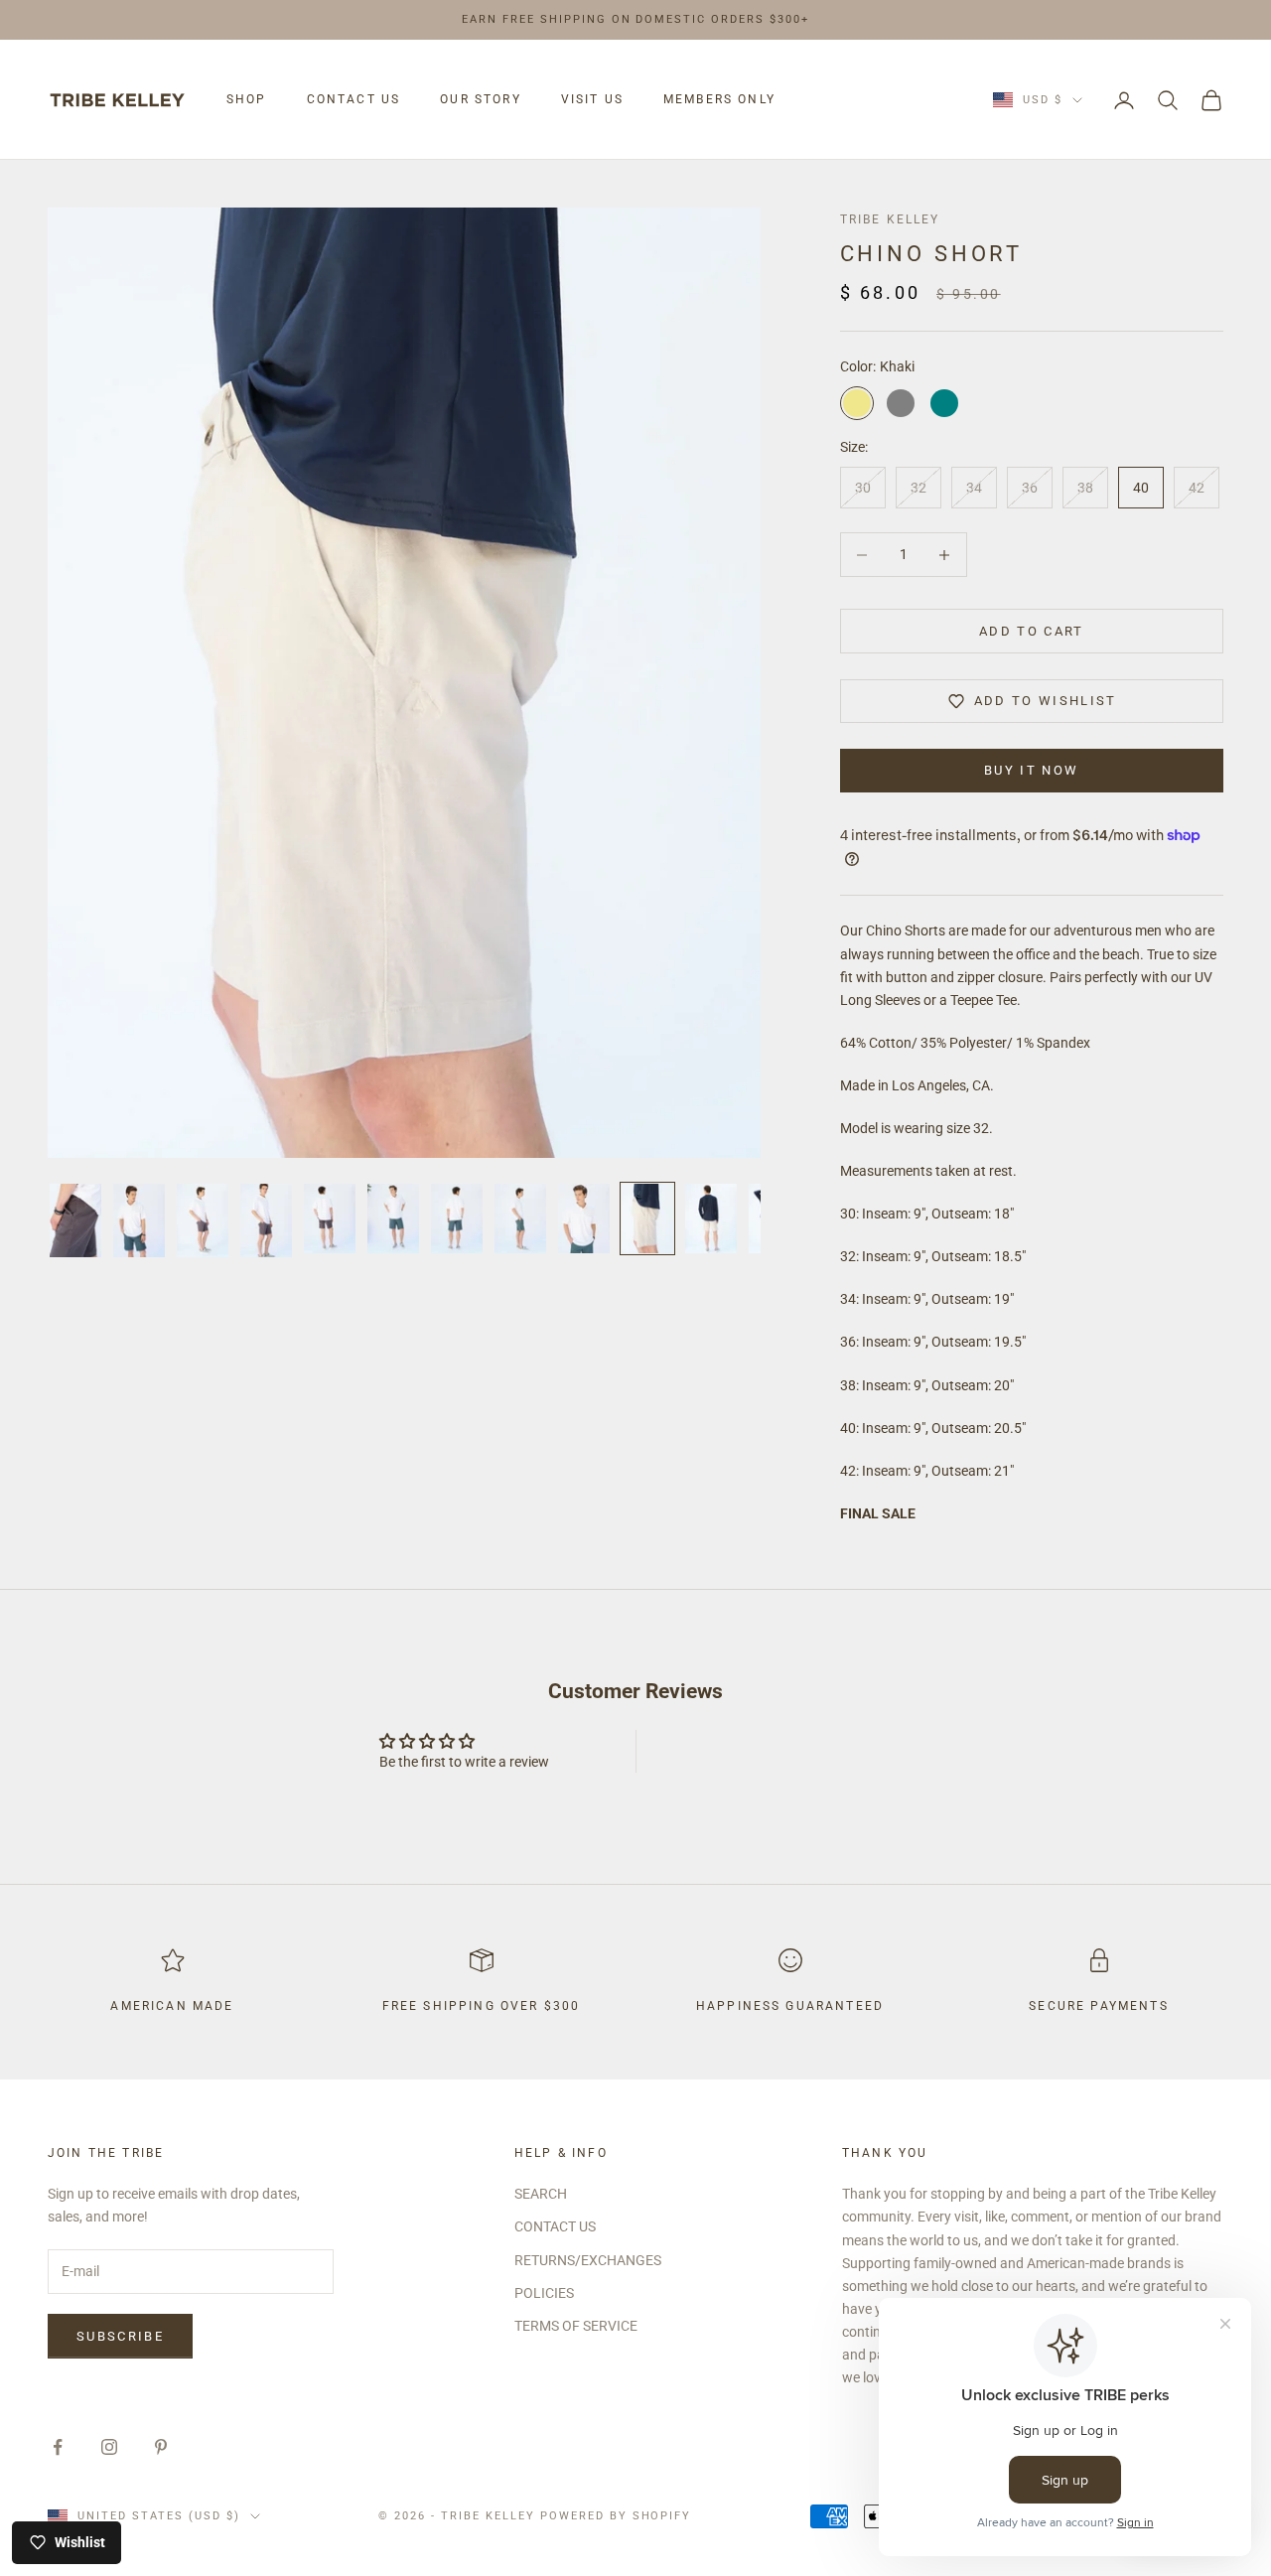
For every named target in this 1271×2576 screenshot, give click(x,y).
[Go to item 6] (393, 1218)
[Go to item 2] (139, 1220)
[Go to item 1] (75, 1220)
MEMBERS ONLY (719, 100)
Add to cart (1032, 631)
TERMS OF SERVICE (576, 2326)
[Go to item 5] (330, 1218)
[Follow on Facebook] (58, 2447)
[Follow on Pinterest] (161, 2447)
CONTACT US (354, 100)
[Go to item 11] (711, 1218)
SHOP (247, 100)
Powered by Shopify (616, 2516)
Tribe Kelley (890, 219)
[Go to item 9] (584, 1218)
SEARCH (541, 2194)
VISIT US (592, 100)
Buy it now (1031, 770)
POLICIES (544, 2293)
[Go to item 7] (457, 1218)
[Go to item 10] (647, 1218)
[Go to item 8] (520, 1218)
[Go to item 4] (266, 1220)
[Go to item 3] (203, 1220)
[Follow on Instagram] (109, 2447)
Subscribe (120, 2336)
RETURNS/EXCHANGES (588, 2260)
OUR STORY (480, 100)
